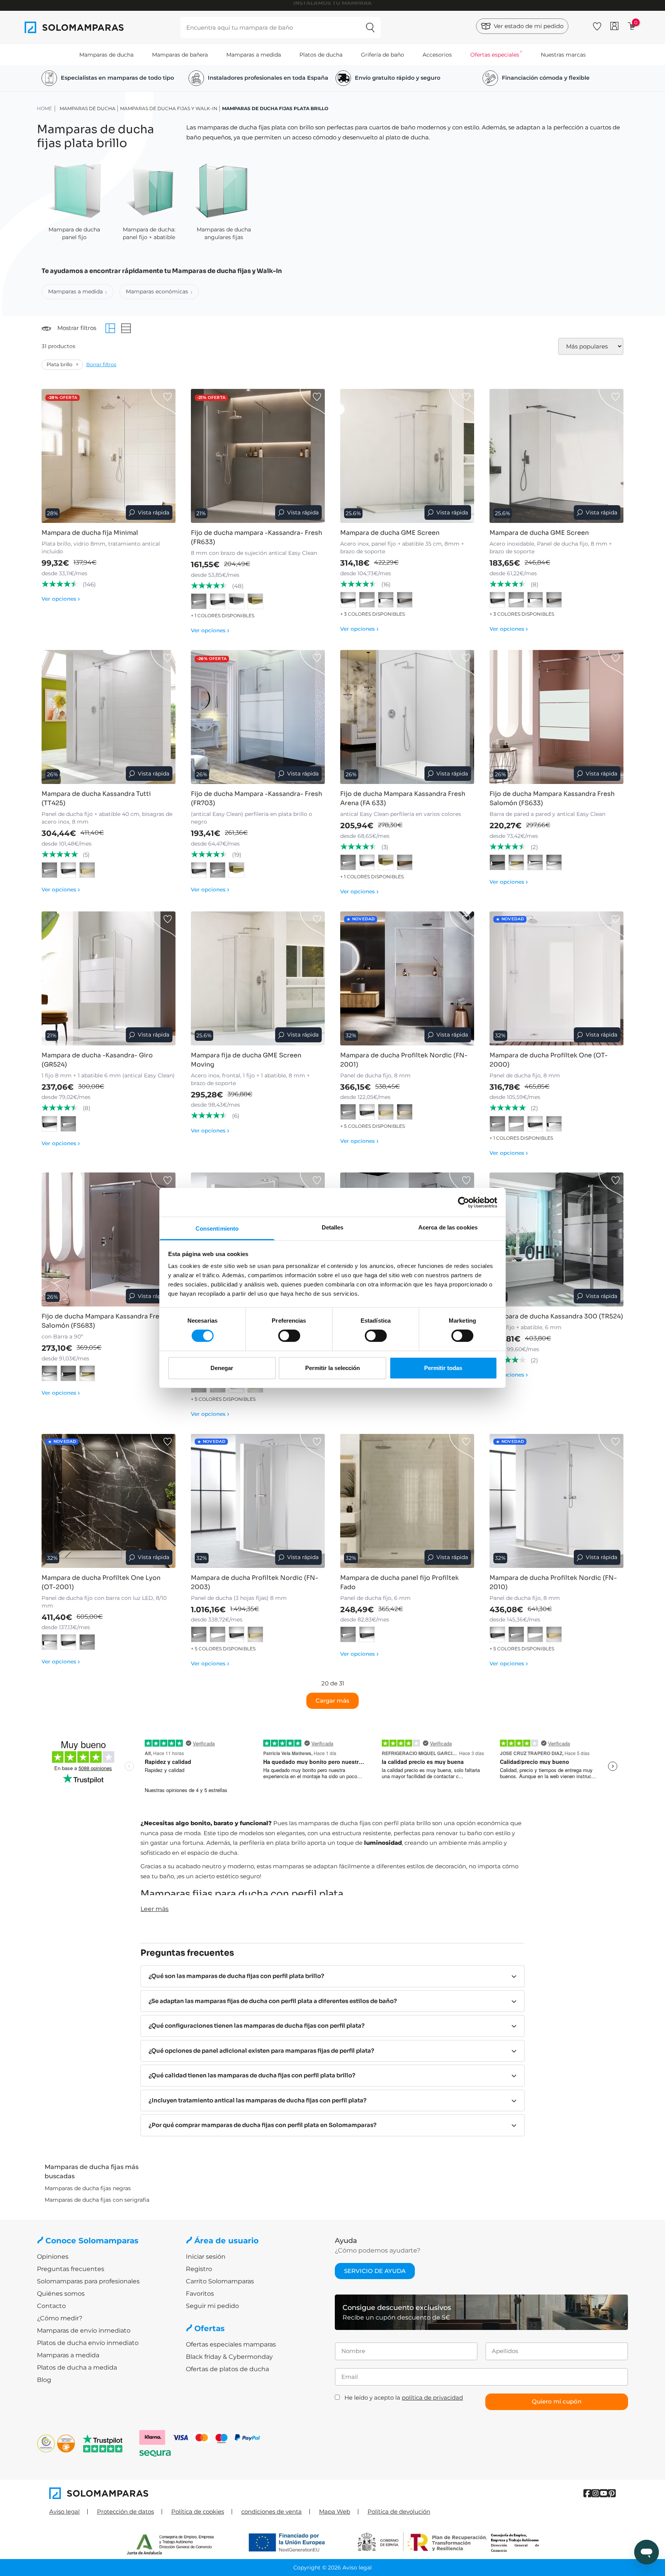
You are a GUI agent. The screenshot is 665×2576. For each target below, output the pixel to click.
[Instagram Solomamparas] (596, 2493)
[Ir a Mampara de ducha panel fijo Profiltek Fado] (407, 1501)
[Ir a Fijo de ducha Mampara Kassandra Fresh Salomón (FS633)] (556, 717)
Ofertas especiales (495, 55)
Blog (44, 2380)
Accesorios (437, 55)
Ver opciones (61, 599)
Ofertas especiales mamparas (231, 2344)
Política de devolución (399, 2512)
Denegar (222, 1368)
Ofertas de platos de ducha (227, 2369)
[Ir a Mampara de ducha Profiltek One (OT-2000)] (556, 978)
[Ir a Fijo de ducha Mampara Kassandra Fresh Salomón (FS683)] (109, 1239)
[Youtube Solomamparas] (604, 2493)
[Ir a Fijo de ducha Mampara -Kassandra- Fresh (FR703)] (258, 717)
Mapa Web (335, 2512)
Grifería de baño (383, 55)
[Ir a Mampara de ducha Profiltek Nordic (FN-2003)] (258, 1501)
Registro (199, 2269)
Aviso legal (64, 2512)
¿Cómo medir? (60, 2318)
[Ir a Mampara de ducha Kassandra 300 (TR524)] (556, 1239)
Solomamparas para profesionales (88, 2281)
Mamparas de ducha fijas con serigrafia (97, 2200)
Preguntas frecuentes (71, 2269)
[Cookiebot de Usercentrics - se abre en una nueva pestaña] (464, 1202)
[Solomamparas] (191, 2493)
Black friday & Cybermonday (229, 2357)
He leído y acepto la (404, 2398)
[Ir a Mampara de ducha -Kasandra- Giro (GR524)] (109, 978)
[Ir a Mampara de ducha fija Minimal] (109, 456)
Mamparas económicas (157, 291)
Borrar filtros (101, 364)
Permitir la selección (332, 1368)
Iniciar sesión (206, 2257)
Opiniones (53, 2257)
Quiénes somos (61, 2294)
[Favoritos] (597, 25)
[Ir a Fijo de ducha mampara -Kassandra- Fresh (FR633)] (258, 456)
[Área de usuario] (614, 26)
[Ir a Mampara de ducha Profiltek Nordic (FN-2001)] (407, 978)
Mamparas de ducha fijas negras (88, 2188)
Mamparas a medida (254, 55)
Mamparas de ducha (106, 55)
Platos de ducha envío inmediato (88, 2343)
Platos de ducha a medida (77, 2367)
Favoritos (200, 2294)
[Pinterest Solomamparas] (612, 2493)
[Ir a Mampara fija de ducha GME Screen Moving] (258, 978)
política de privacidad (432, 2398)
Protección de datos (125, 2512)
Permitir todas (443, 1368)
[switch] (289, 1336)
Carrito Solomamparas (220, 2281)
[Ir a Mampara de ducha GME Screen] (407, 456)
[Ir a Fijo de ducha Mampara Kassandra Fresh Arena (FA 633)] (407, 717)
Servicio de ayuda (375, 2271)
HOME (44, 108)
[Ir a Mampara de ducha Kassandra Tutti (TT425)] (109, 717)
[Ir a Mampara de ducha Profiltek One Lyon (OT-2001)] (109, 1501)
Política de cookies (198, 2512)
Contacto (51, 2306)
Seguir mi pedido (212, 2306)
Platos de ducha (321, 55)
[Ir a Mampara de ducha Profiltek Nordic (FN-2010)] (556, 1501)
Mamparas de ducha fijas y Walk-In (169, 108)
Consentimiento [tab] (217, 1229)
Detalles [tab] (333, 1227)
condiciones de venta (272, 2512)
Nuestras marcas (563, 55)
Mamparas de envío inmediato (84, 2331)
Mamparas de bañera (180, 55)
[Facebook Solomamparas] (587, 2493)
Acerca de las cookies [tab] (448, 1227)
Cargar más (332, 1701)
